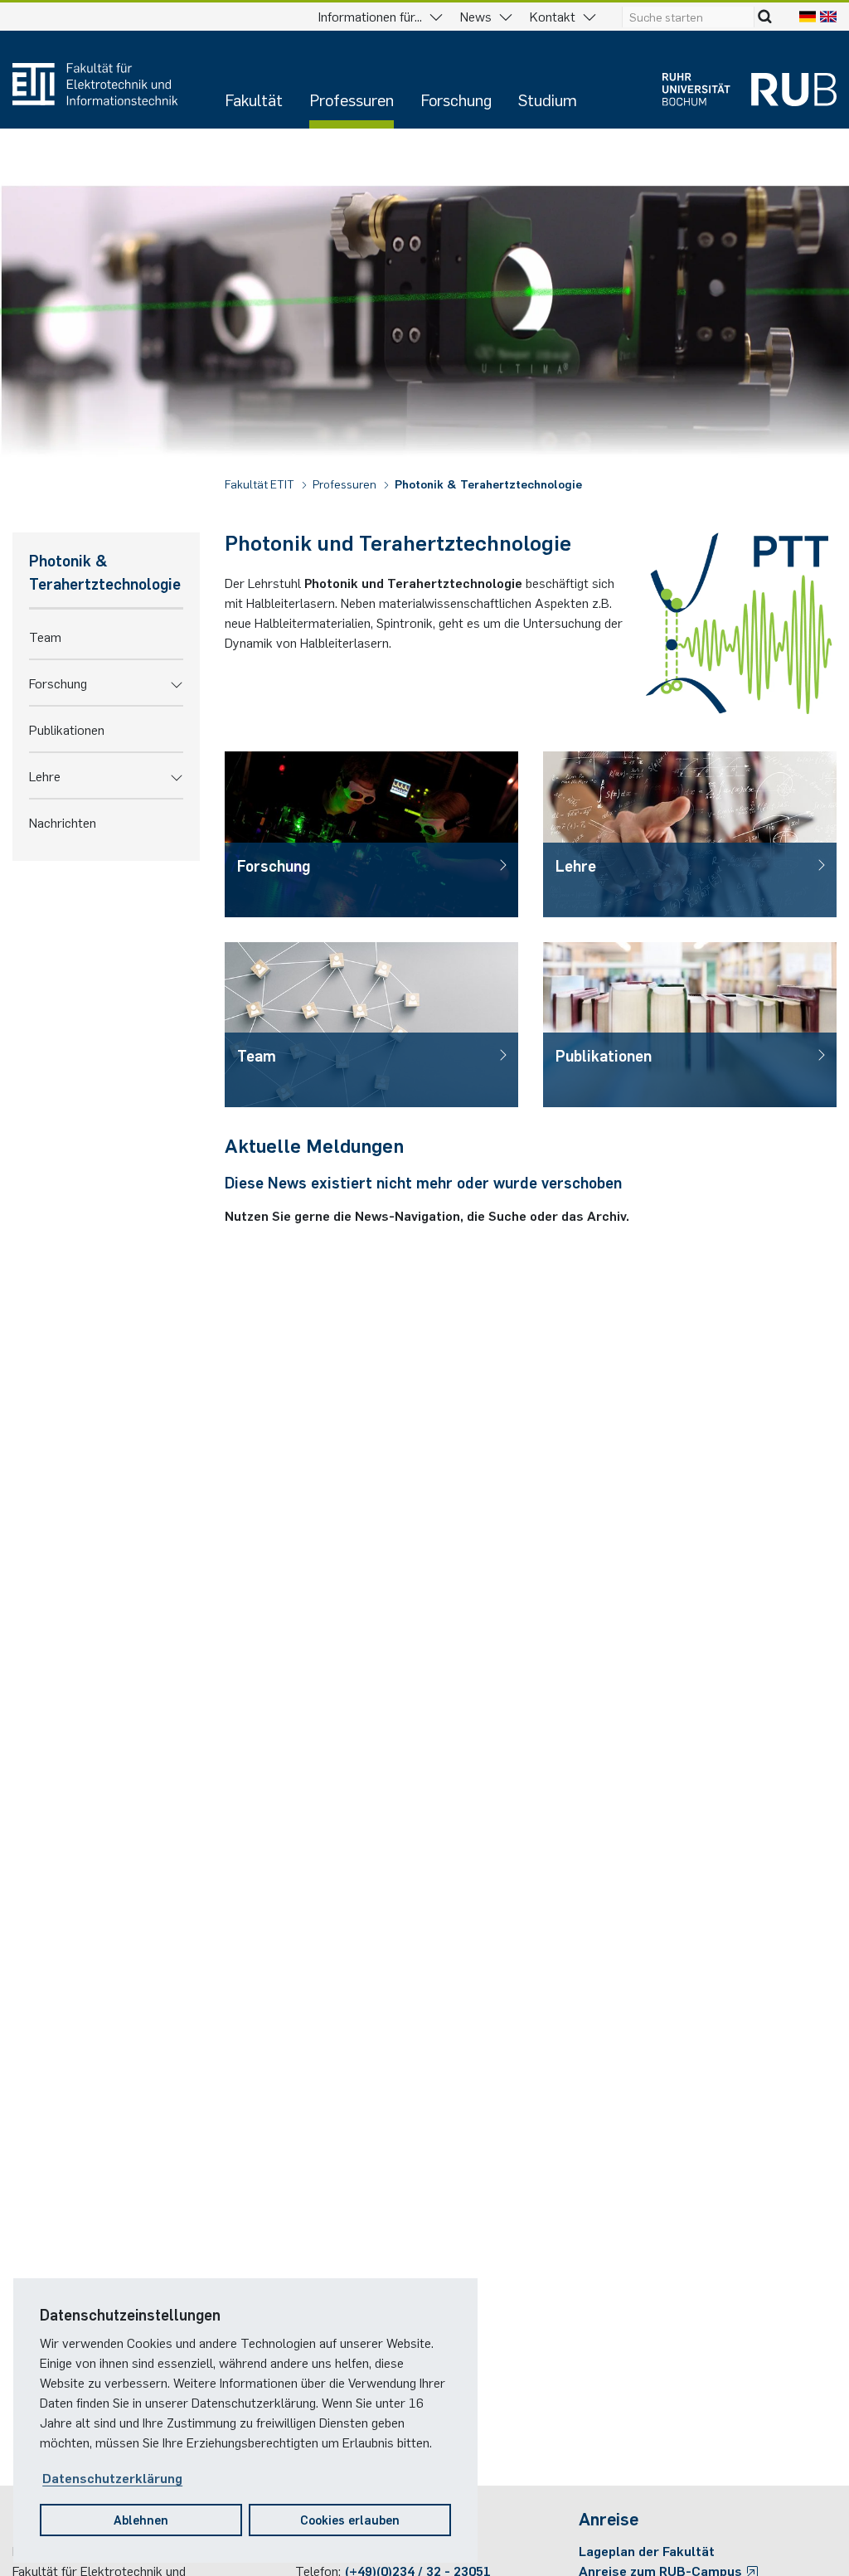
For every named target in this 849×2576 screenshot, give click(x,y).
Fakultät (254, 99)
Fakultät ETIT (261, 484)
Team (45, 636)
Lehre (45, 775)
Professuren (352, 99)
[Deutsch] (808, 16)
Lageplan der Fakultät (647, 2550)
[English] (828, 16)
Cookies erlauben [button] (350, 2519)
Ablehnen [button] (141, 2519)
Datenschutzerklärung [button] (112, 2477)
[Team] (371, 1025)
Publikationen (67, 729)
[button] (177, 683)
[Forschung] (371, 834)
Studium (548, 99)
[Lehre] (690, 834)
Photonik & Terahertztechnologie (488, 484)
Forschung (456, 99)
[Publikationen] (690, 1025)
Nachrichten (63, 822)
